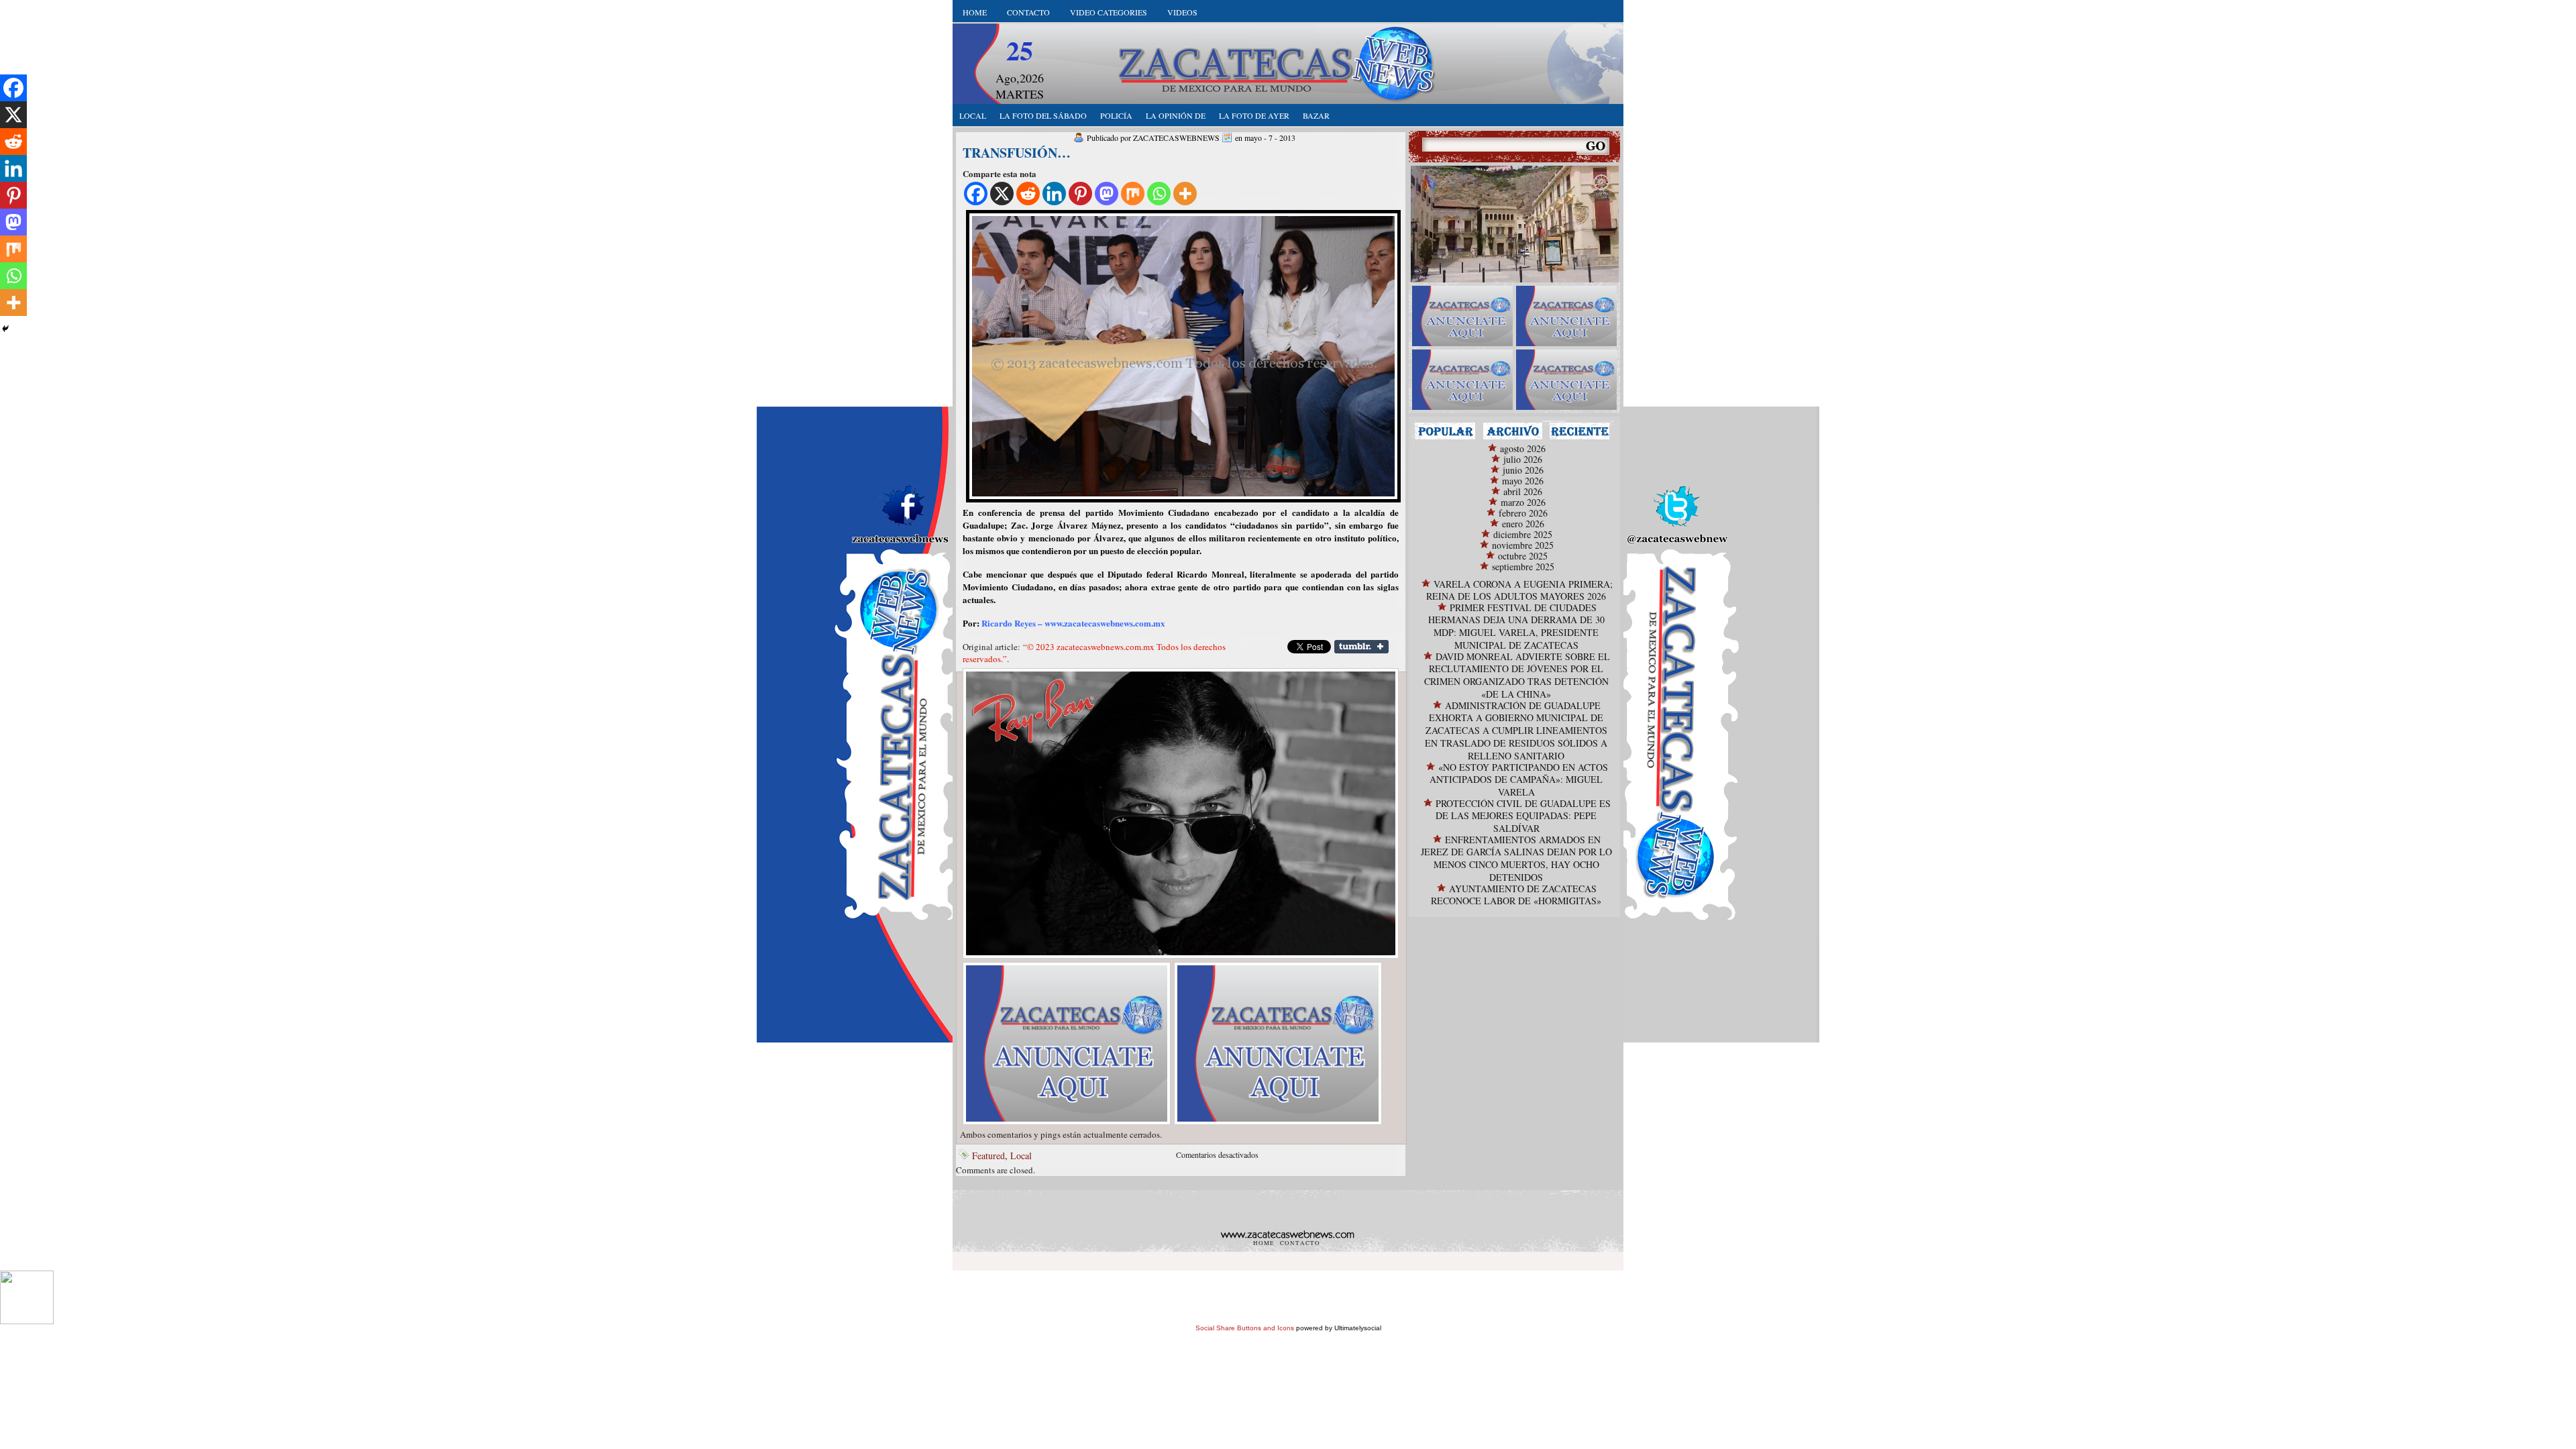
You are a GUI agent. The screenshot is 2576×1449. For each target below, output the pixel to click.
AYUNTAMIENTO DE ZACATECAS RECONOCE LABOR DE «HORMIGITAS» (1516, 895)
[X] (1002, 194)
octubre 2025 (1523, 556)
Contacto (1028, 12)
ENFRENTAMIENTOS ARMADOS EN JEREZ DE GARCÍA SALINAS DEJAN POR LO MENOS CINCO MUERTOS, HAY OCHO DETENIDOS (1516, 858)
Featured (988, 1156)
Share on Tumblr (1361, 647)
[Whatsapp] (1159, 194)
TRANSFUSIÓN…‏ (1017, 153)
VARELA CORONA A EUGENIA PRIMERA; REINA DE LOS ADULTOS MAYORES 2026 (1519, 590)
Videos (1182, 12)
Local (1021, 1156)
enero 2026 (1523, 524)
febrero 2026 (1523, 513)
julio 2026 (1523, 459)
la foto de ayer (1254, 115)
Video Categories (1109, 12)
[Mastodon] (1107, 194)
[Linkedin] (1054, 194)
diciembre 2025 (1523, 534)
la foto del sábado (1043, 115)
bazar (1316, 115)
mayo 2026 (1523, 481)
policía (1116, 115)
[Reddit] (1028, 194)
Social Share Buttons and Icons (1245, 1328)
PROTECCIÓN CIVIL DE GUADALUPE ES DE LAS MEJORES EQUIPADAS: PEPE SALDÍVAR (1523, 816)
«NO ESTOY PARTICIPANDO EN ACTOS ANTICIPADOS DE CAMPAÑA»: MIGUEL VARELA (1519, 780)
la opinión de (1176, 115)
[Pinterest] (1080, 194)
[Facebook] (976, 194)
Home (975, 12)
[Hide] (5, 329)
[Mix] (1133, 194)
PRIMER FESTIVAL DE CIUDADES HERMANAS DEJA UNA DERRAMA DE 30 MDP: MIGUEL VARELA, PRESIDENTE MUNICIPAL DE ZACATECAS (1516, 626)
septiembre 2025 (1523, 567)
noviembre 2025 (1523, 545)
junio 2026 (1523, 470)
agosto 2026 (1523, 448)
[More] (1185, 194)
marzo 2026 (1523, 502)
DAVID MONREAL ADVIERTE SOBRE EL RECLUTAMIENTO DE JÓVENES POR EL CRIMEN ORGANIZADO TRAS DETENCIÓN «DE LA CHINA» (1517, 675)
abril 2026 (1523, 491)
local (973, 115)
